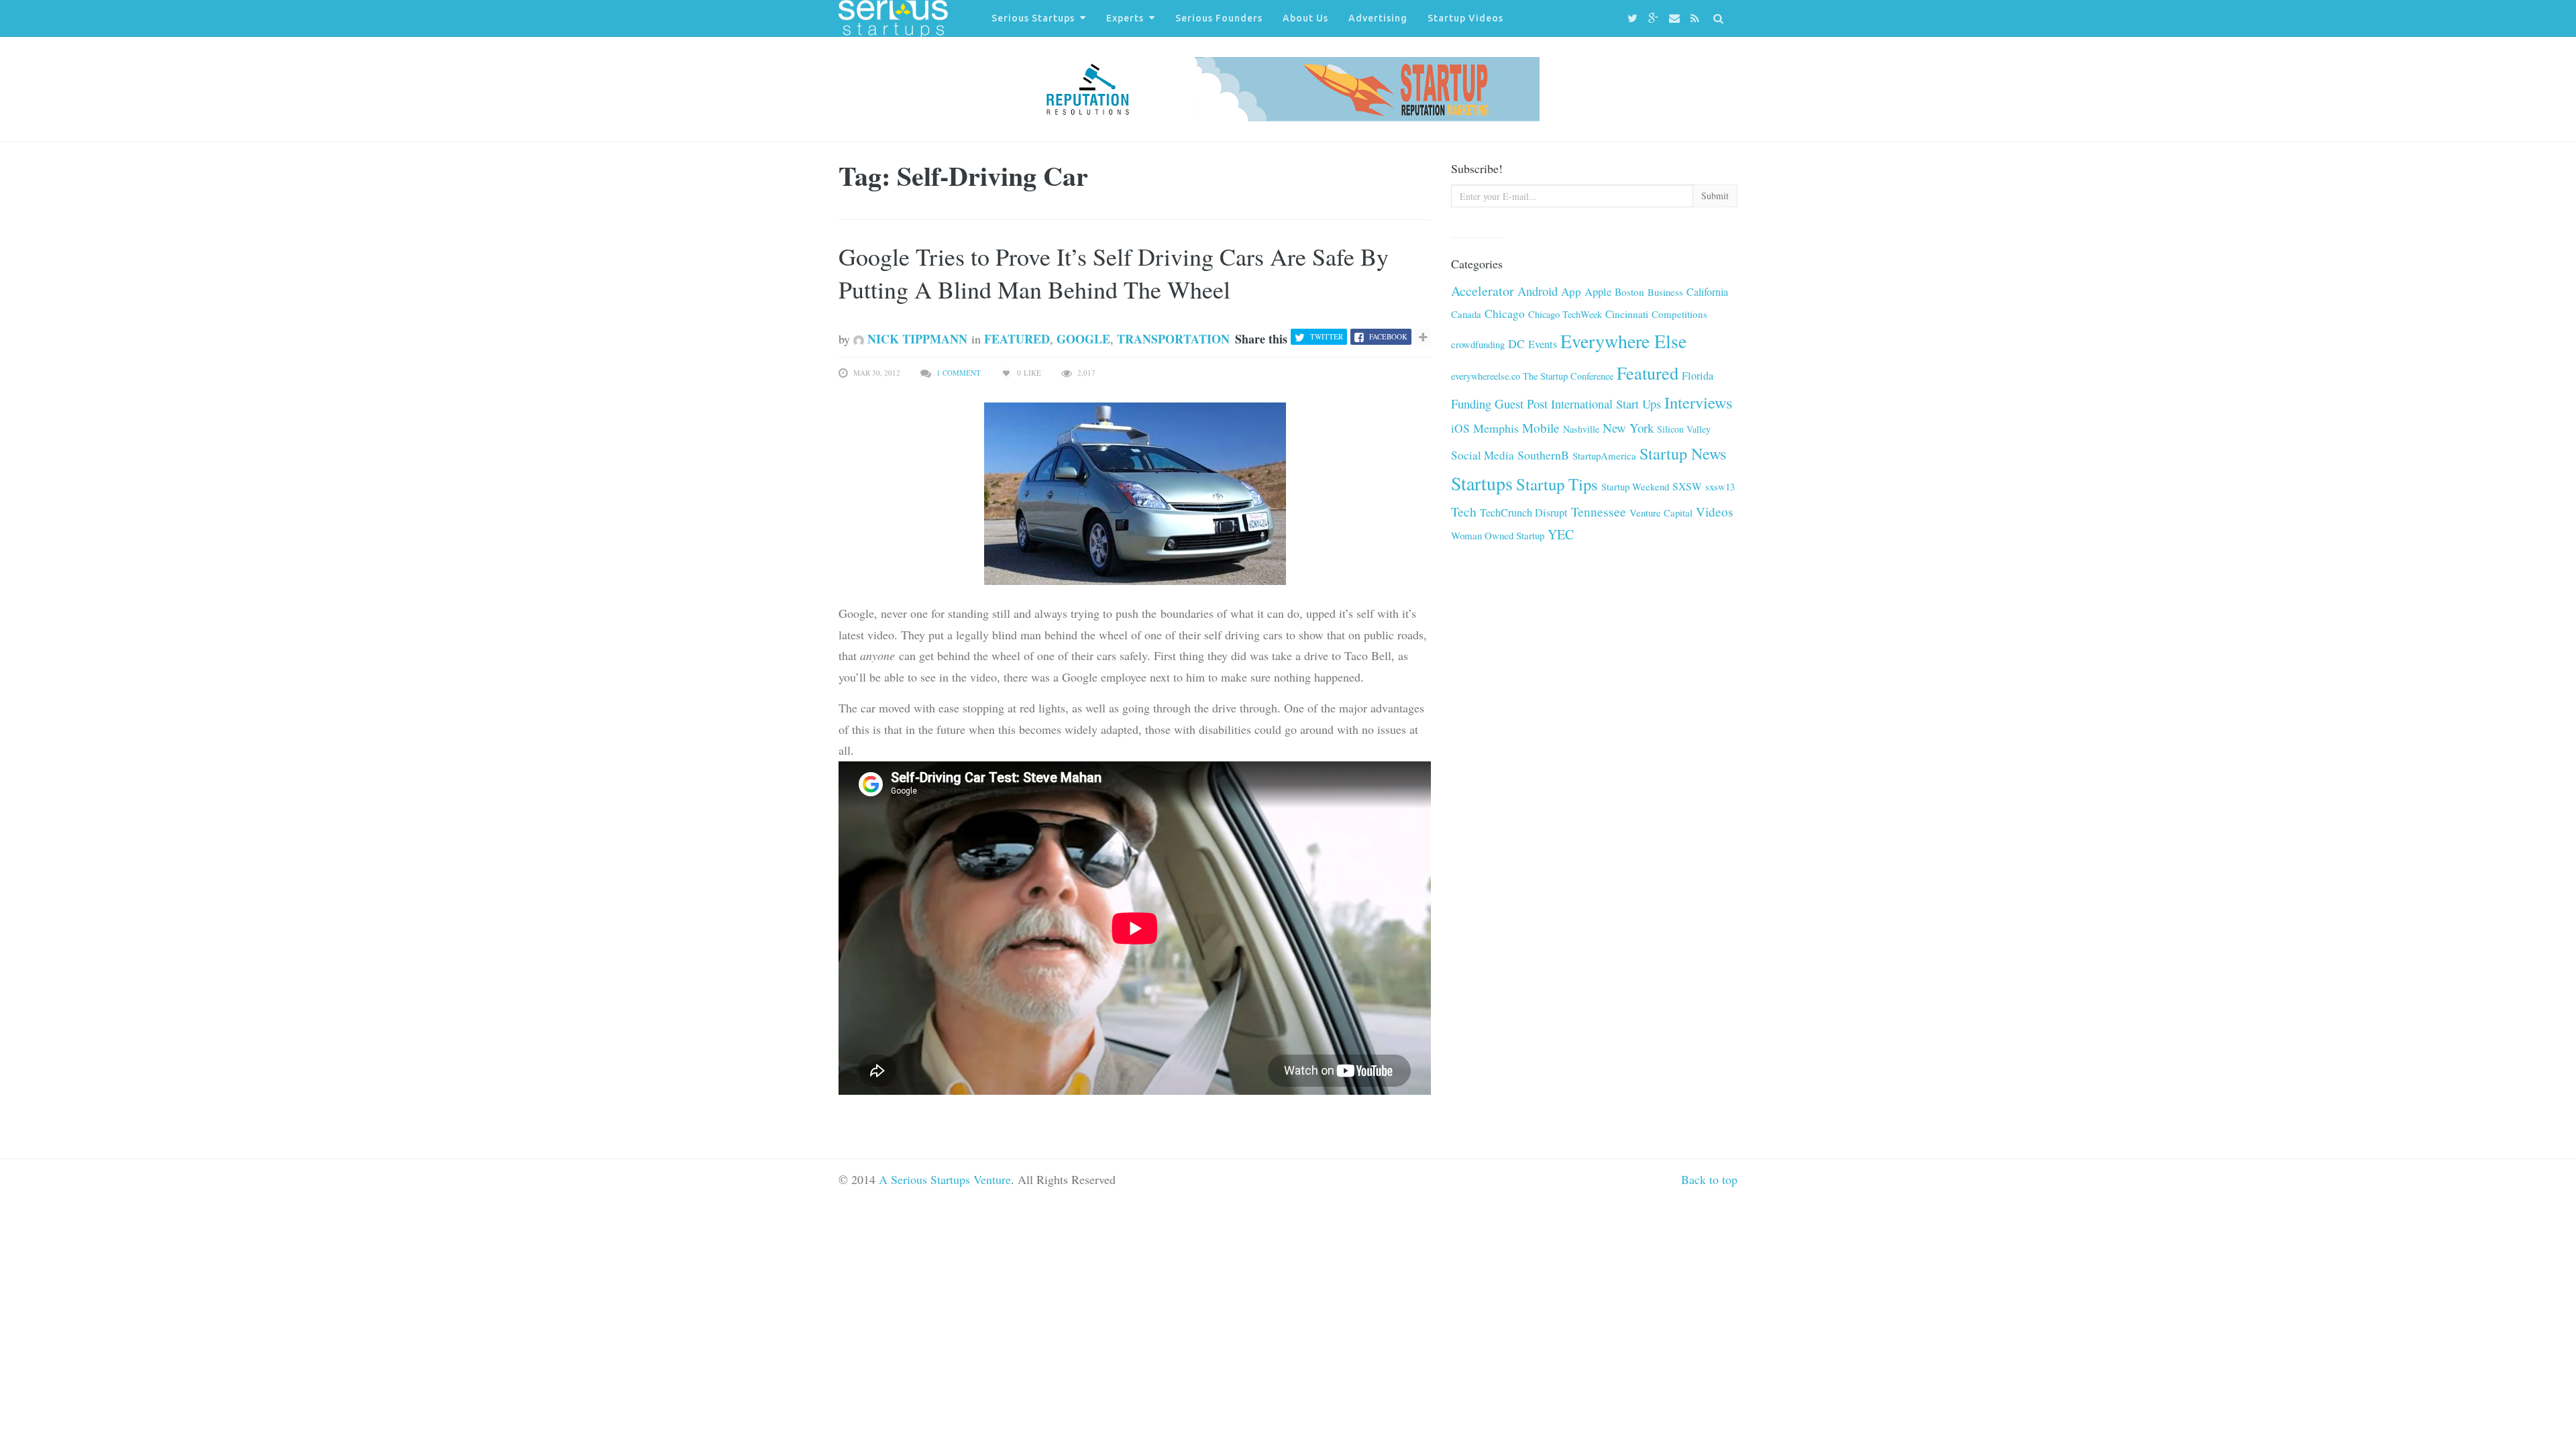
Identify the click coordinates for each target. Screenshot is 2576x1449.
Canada (1466, 314)
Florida (1698, 376)
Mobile (1541, 428)
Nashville (1581, 429)
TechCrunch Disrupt (1524, 513)
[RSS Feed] (1697, 18)
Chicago (1505, 314)
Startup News (1683, 453)
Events (1543, 344)
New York (1628, 428)
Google (1083, 339)
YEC (1561, 534)
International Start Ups (1606, 404)
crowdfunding (1478, 344)
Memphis (1496, 428)
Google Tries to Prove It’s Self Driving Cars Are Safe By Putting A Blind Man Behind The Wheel (1114, 273)
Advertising (1378, 18)
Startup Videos (1465, 18)
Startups (1482, 483)
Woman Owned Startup (1498, 535)
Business (1665, 292)
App (1571, 291)
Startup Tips (1557, 484)
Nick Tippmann (916, 339)
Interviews (1699, 402)
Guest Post (1521, 404)
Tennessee (1599, 512)
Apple (1598, 291)
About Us (1305, 18)
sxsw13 (1720, 486)
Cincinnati (1627, 314)
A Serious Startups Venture (945, 1179)
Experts (1125, 18)
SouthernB (1543, 455)
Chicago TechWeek (1565, 314)
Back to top (1709, 1179)
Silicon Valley (1684, 429)
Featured (1017, 339)
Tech (1464, 512)
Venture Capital (1661, 513)
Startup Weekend (1635, 486)
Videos (1714, 512)
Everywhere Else (1623, 341)
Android (1538, 291)
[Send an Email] (1676, 18)
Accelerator (1483, 291)
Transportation (1173, 339)
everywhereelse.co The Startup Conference (1532, 376)
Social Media (1483, 455)
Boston (1629, 292)
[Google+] (1655, 18)
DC (1516, 343)
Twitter (1327, 336)
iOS (1460, 428)
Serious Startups (1033, 18)
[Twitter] (1634, 18)
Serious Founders (1219, 18)
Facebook (1388, 336)
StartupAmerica (1604, 455)
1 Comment (959, 373)
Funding (1471, 404)
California (1707, 292)
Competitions (1679, 314)
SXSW (1687, 486)
